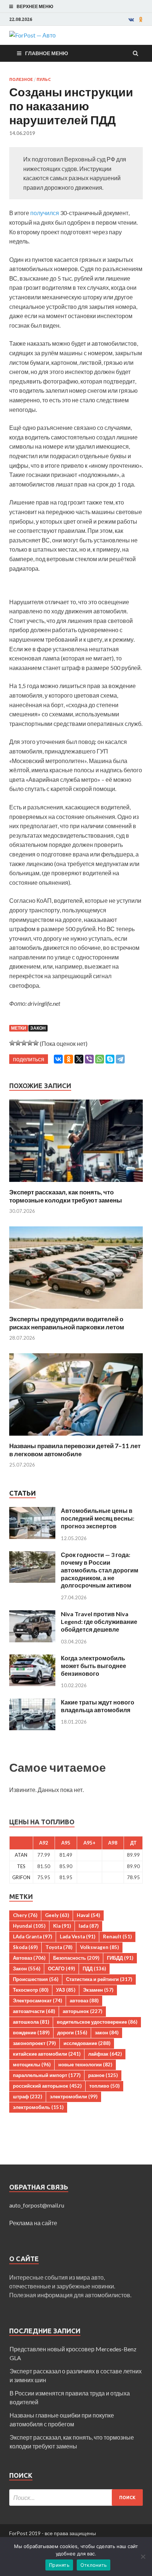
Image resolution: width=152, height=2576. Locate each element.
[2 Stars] (18, 1043)
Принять (59, 2565)
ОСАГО (61, 1968)
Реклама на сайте (33, 2223)
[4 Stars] (30, 1043)
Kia (62, 1926)
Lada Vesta (77, 1937)
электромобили (74, 2096)
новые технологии (85, 2064)
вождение (31, 2032)
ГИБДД (120, 1958)
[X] (79, 1059)
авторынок (82, 2011)
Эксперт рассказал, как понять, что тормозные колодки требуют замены (66, 1196)
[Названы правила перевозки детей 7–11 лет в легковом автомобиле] (76, 1437)
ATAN (21, 1855)
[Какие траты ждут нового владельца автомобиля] (32, 1703)
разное (103, 2075)
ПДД (94, 1968)
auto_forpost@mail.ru (37, 2205)
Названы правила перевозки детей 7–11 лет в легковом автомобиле (75, 1450)
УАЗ (66, 1990)
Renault (117, 1937)
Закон (38, 1028)
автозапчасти (34, 2011)
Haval (88, 1915)
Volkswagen (99, 1947)
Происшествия (36, 1979)
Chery (25, 1915)
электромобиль (38, 2107)
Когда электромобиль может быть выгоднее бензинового (94, 1666)
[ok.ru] (141, 19)
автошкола (31, 2022)
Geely (57, 1915)
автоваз (84, 2000)
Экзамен (98, 1990)
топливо (104, 2086)
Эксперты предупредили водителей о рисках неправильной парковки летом (67, 1323)
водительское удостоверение (97, 2022)
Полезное (21, 79)
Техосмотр (31, 1990)
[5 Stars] (36, 1043)
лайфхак (105, 2054)
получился (45, 213)
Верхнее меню (35, 6)
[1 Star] (12, 1043)
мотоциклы (32, 2064)
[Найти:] (76, 2497)
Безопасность (76, 1958)
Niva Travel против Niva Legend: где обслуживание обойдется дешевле (99, 1622)
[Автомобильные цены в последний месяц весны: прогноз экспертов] (32, 1511)
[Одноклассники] (69, 1059)
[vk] (131, 19)
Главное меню (46, 53)
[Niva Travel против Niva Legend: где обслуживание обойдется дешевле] (32, 1615)
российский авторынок (47, 2086)
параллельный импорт (47, 2075)
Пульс (44, 79)
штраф (27, 2096)
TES (21, 1866)
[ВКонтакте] (58, 1059)
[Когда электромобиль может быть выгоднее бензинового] (32, 1659)
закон (107, 2032)
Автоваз (29, 1958)
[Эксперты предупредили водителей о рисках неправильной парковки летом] (76, 1310)
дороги (72, 2032)
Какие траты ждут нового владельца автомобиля (98, 1706)
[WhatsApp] (100, 1059)
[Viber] (89, 1059)
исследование (87, 2043)
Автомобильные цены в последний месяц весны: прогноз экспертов (98, 1518)
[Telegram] (120, 1059)
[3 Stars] (24, 1043)
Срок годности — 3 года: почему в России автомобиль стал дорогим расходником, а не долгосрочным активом (100, 1570)
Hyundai (29, 1926)
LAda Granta (32, 1937)
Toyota (59, 1947)
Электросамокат (37, 2000)
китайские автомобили (47, 2054)
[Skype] (110, 1059)
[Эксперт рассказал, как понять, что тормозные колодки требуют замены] (76, 1184)
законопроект (34, 2043)
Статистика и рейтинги (99, 1979)
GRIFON (21, 1877)
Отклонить (94, 2565)
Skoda (25, 1947)
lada (89, 1926)
